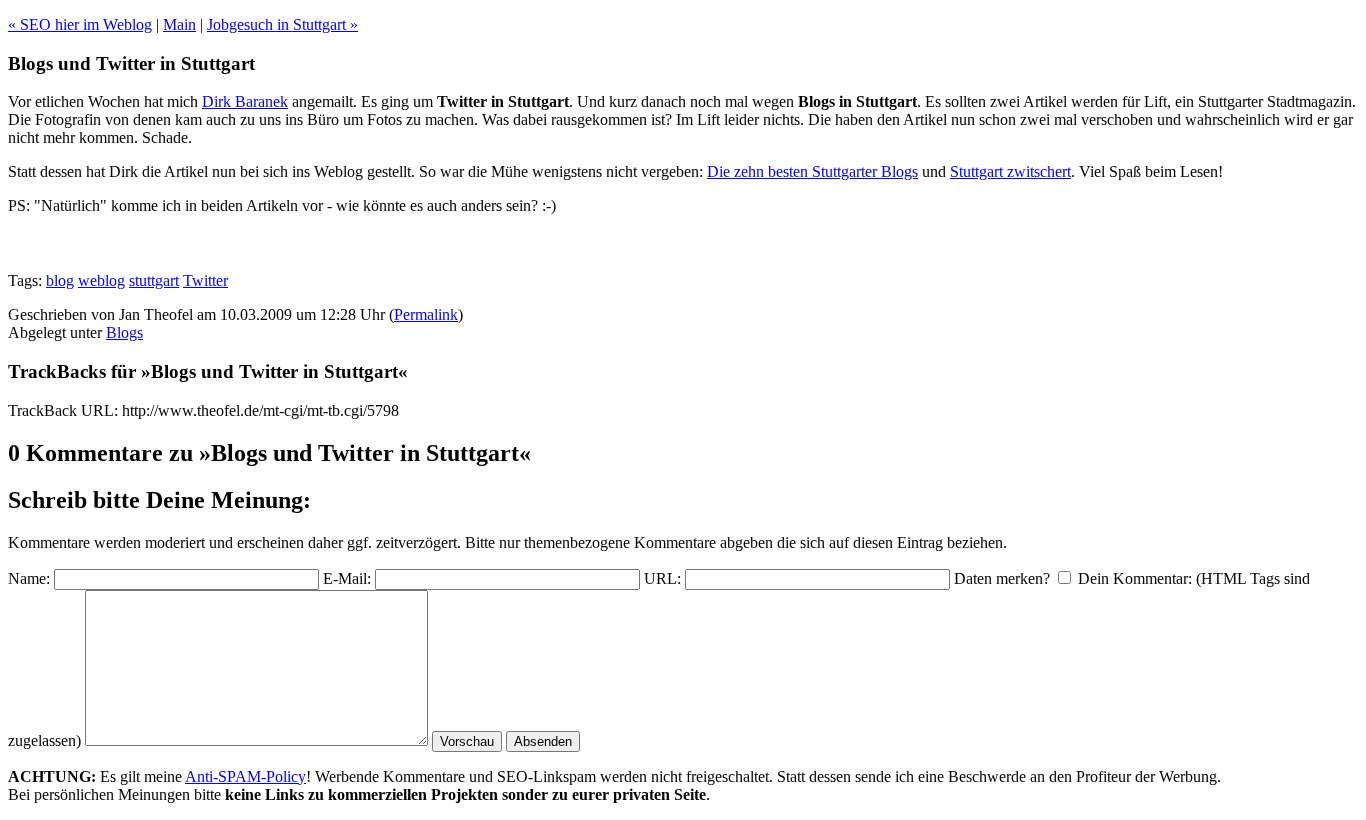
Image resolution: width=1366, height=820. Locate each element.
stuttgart (154, 280)
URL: (662, 578)
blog (60, 280)
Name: (29, 578)
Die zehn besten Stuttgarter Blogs (812, 171)
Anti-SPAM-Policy (245, 776)
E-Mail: (347, 578)
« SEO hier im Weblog (80, 24)
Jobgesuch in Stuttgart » (282, 24)
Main (179, 24)
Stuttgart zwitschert (1010, 171)
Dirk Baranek (245, 101)
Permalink (426, 314)
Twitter (205, 280)
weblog (101, 280)
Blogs (124, 332)
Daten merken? (1002, 578)
